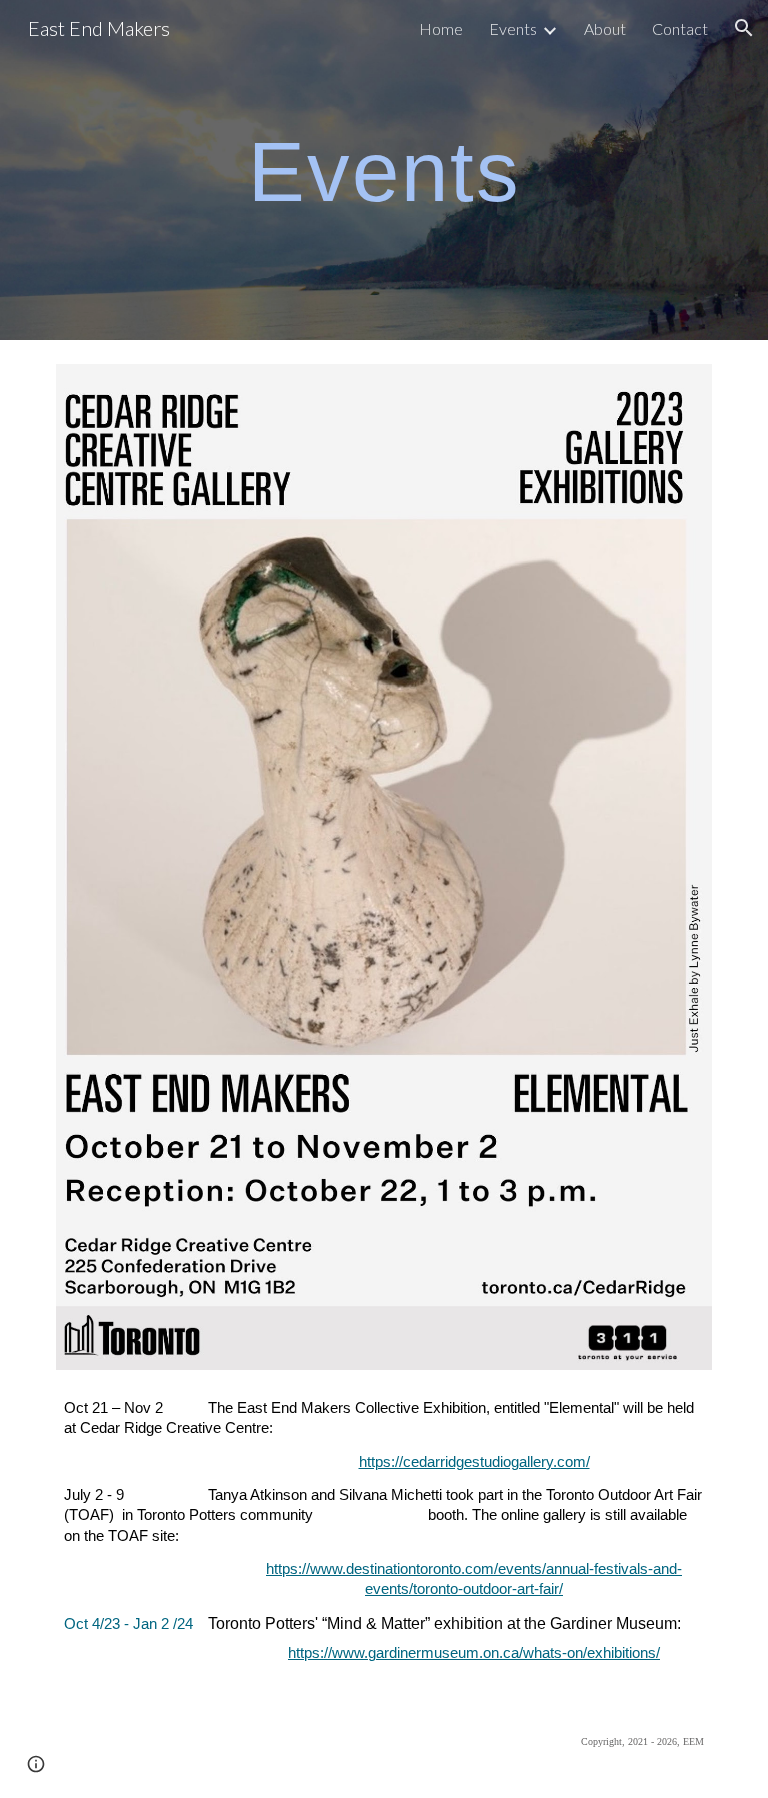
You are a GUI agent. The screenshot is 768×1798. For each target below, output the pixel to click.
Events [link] (513, 28)
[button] (744, 28)
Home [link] (441, 28)
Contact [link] (680, 28)
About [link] (605, 28)
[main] (383, 170)
